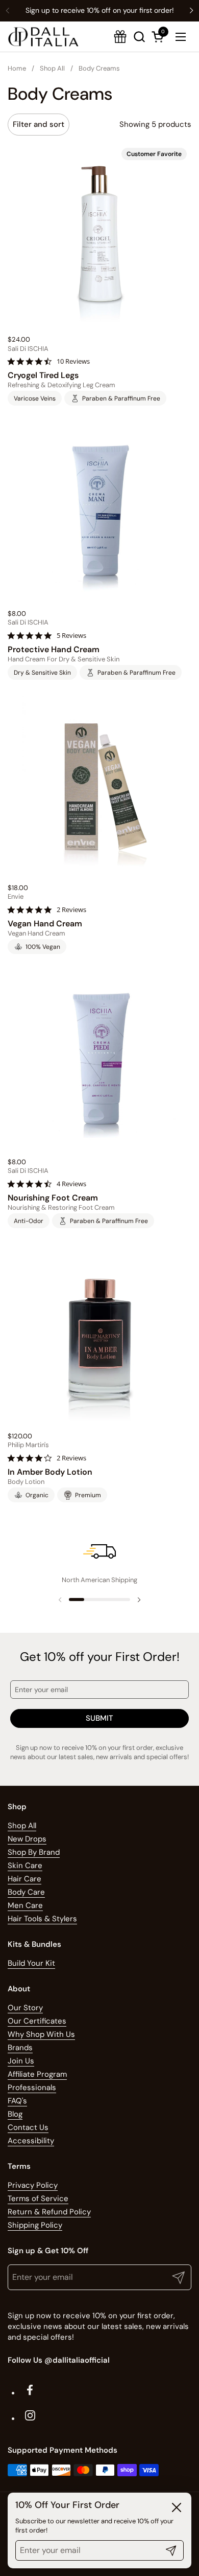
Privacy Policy (33, 2185)
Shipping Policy (35, 2225)
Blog (15, 2114)
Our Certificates (37, 2021)
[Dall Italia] (43, 37)
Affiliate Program (37, 2074)
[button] (159, 37)
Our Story (25, 2008)
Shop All (22, 1826)
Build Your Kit (31, 1963)
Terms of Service (38, 2199)
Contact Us (28, 2127)
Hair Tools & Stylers (42, 1919)
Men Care (25, 1905)
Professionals (32, 2088)
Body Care (26, 1892)
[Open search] (139, 37)
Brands (20, 2048)
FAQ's (17, 2101)
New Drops (27, 1839)
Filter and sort (39, 124)
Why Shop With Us (41, 2034)
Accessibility (31, 2141)
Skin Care (25, 1866)
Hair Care (24, 1879)
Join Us (21, 2061)
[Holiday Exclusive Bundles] (120, 37)
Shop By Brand (34, 1852)
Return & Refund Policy (49, 2212)
